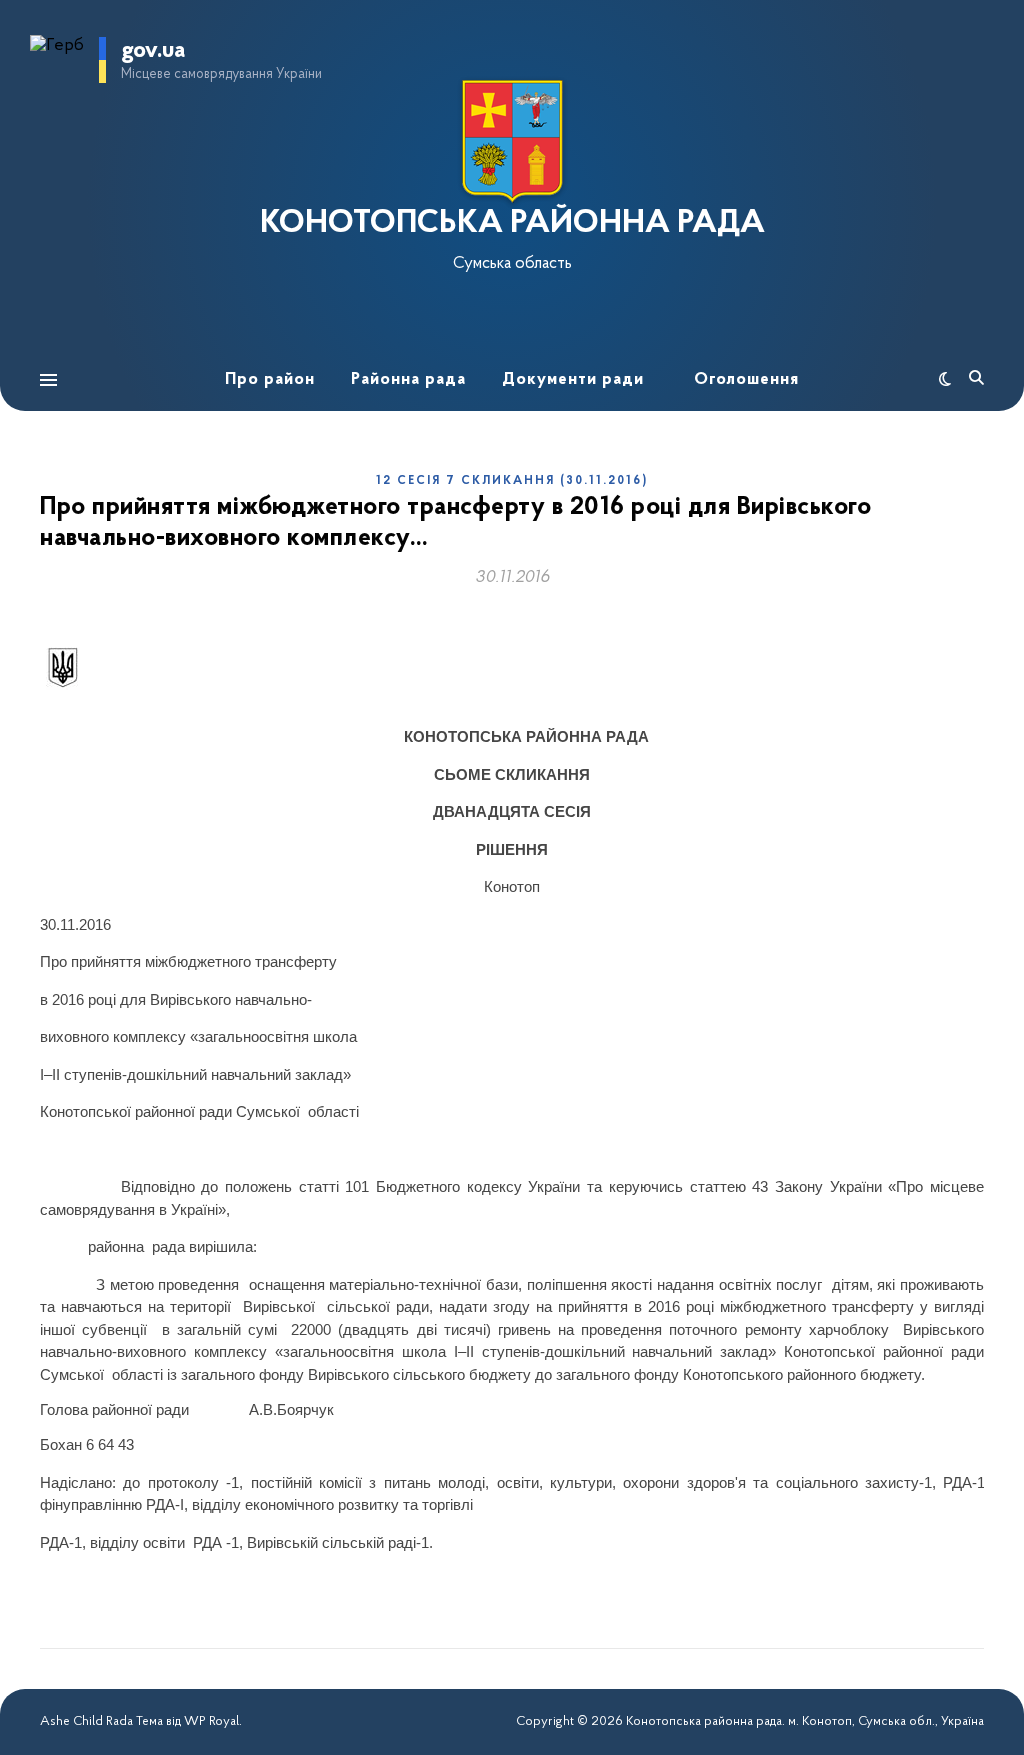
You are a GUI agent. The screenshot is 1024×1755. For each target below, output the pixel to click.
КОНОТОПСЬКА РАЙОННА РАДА (512, 224)
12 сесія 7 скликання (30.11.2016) (512, 481)
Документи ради (573, 379)
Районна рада (408, 379)
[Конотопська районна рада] (512, 141)
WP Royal (211, 1721)
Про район (270, 379)
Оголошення (746, 379)
